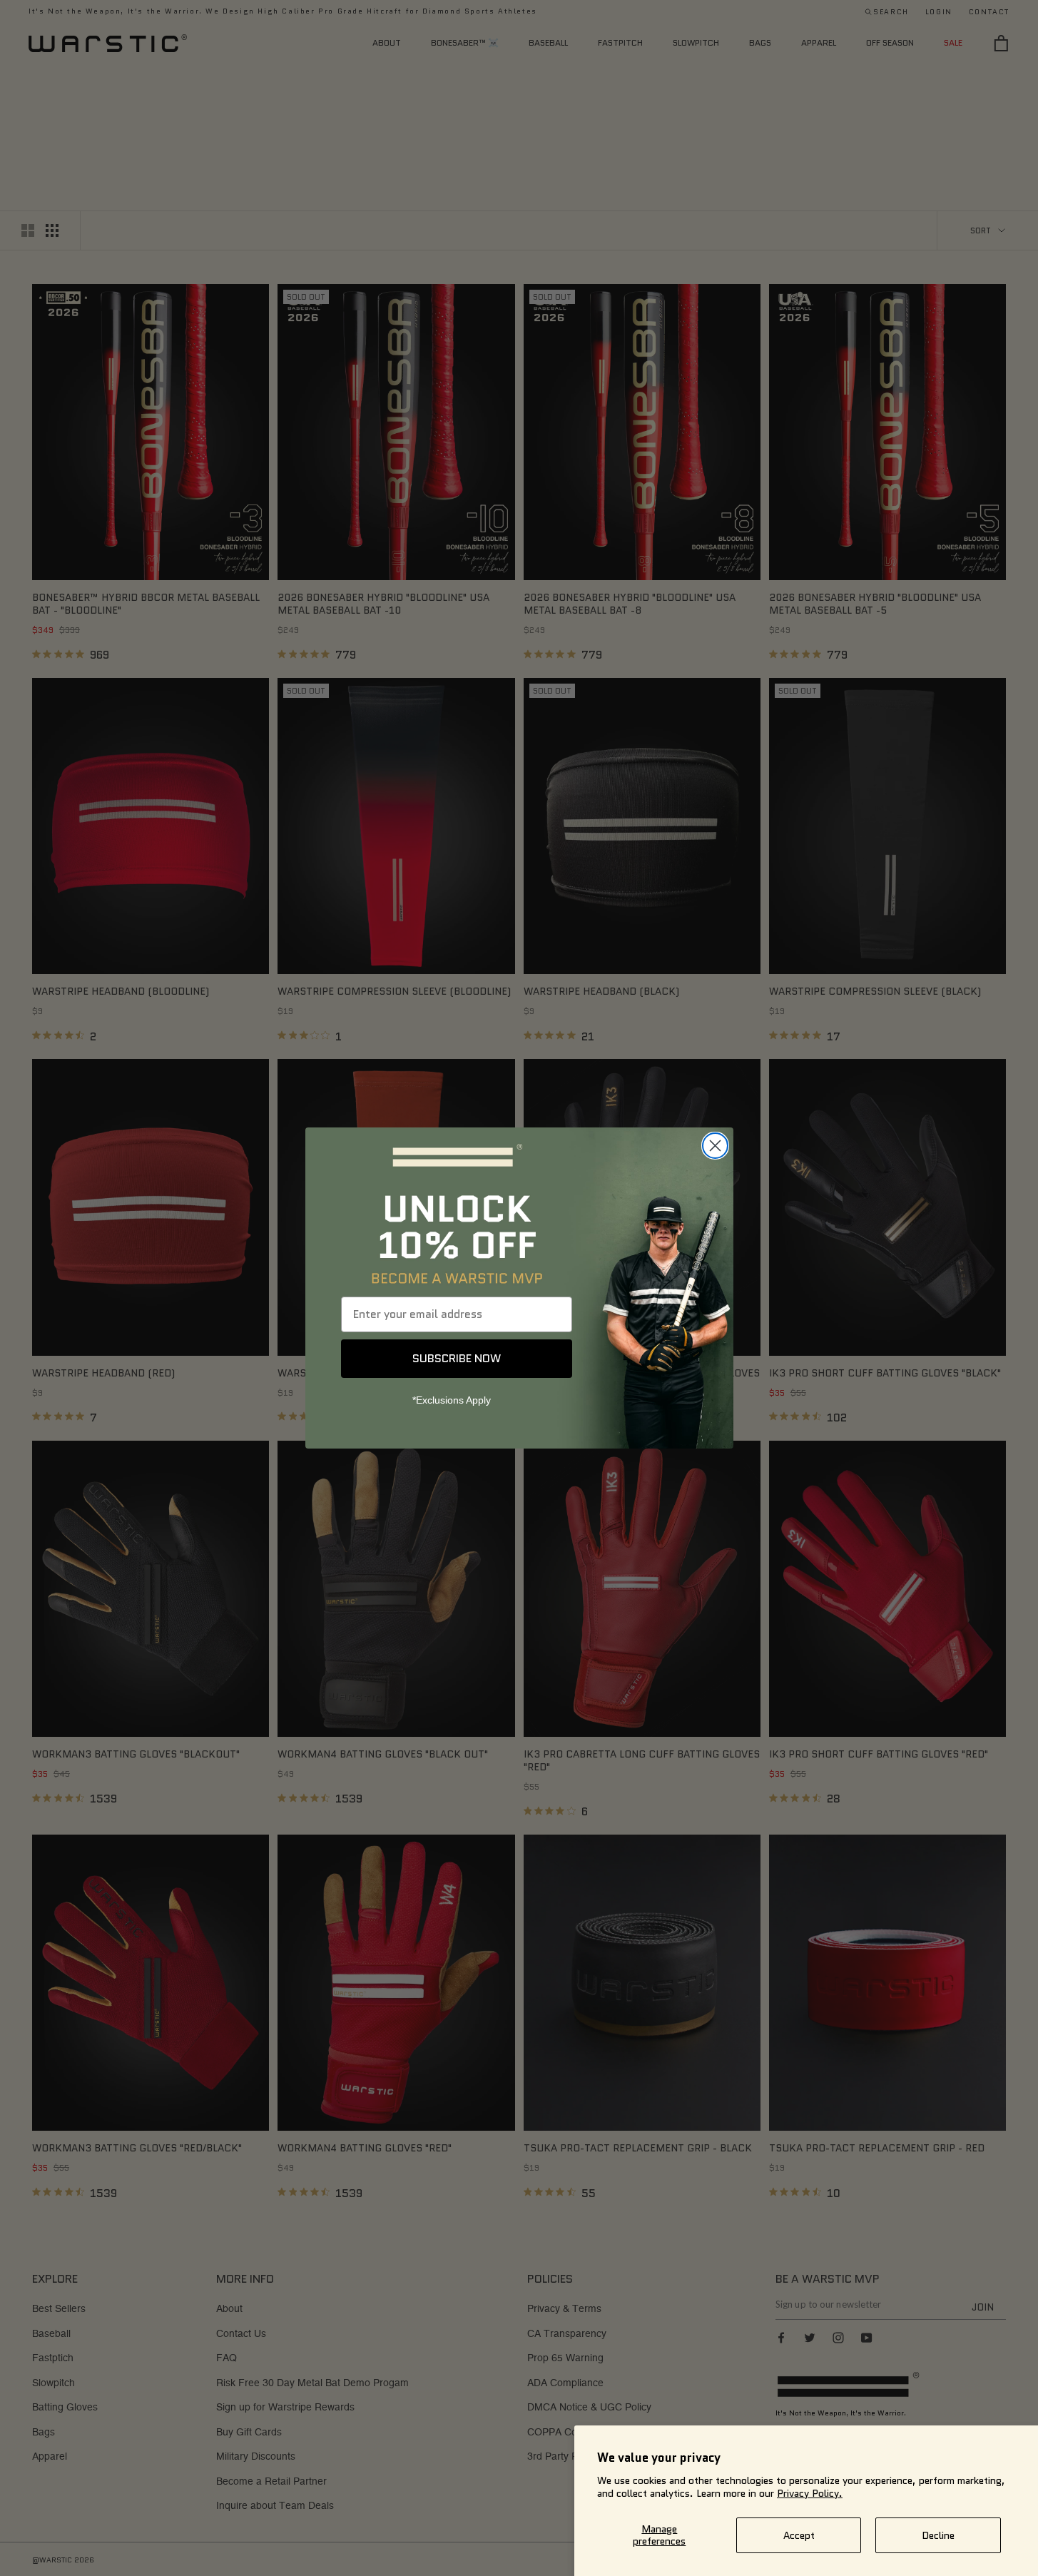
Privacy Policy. (810, 2493)
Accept (799, 2535)
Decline (938, 2535)
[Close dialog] (715, 1146)
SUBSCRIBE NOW (457, 1358)
